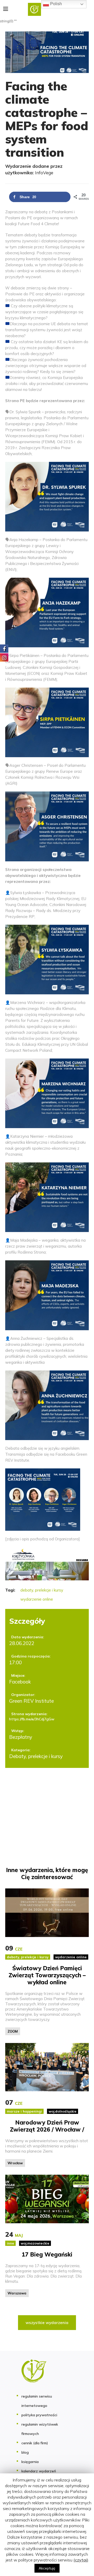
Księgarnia (30, 2462)
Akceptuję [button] (47, 2568)
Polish (55, 4)
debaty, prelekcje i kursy (42, 1590)
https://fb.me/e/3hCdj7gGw (32, 1719)
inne (10, 2243)
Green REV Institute (31, 1701)
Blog (25, 2452)
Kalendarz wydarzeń (39, 2471)
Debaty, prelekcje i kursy (36, 1756)
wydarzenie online (37, 1599)
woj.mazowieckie (35, 2243)
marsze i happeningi (24, 2111)
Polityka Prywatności (39, 2415)
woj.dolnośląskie (63, 2111)
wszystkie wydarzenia (47, 2323)
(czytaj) (81, 2560)
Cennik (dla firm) (35, 2443)
